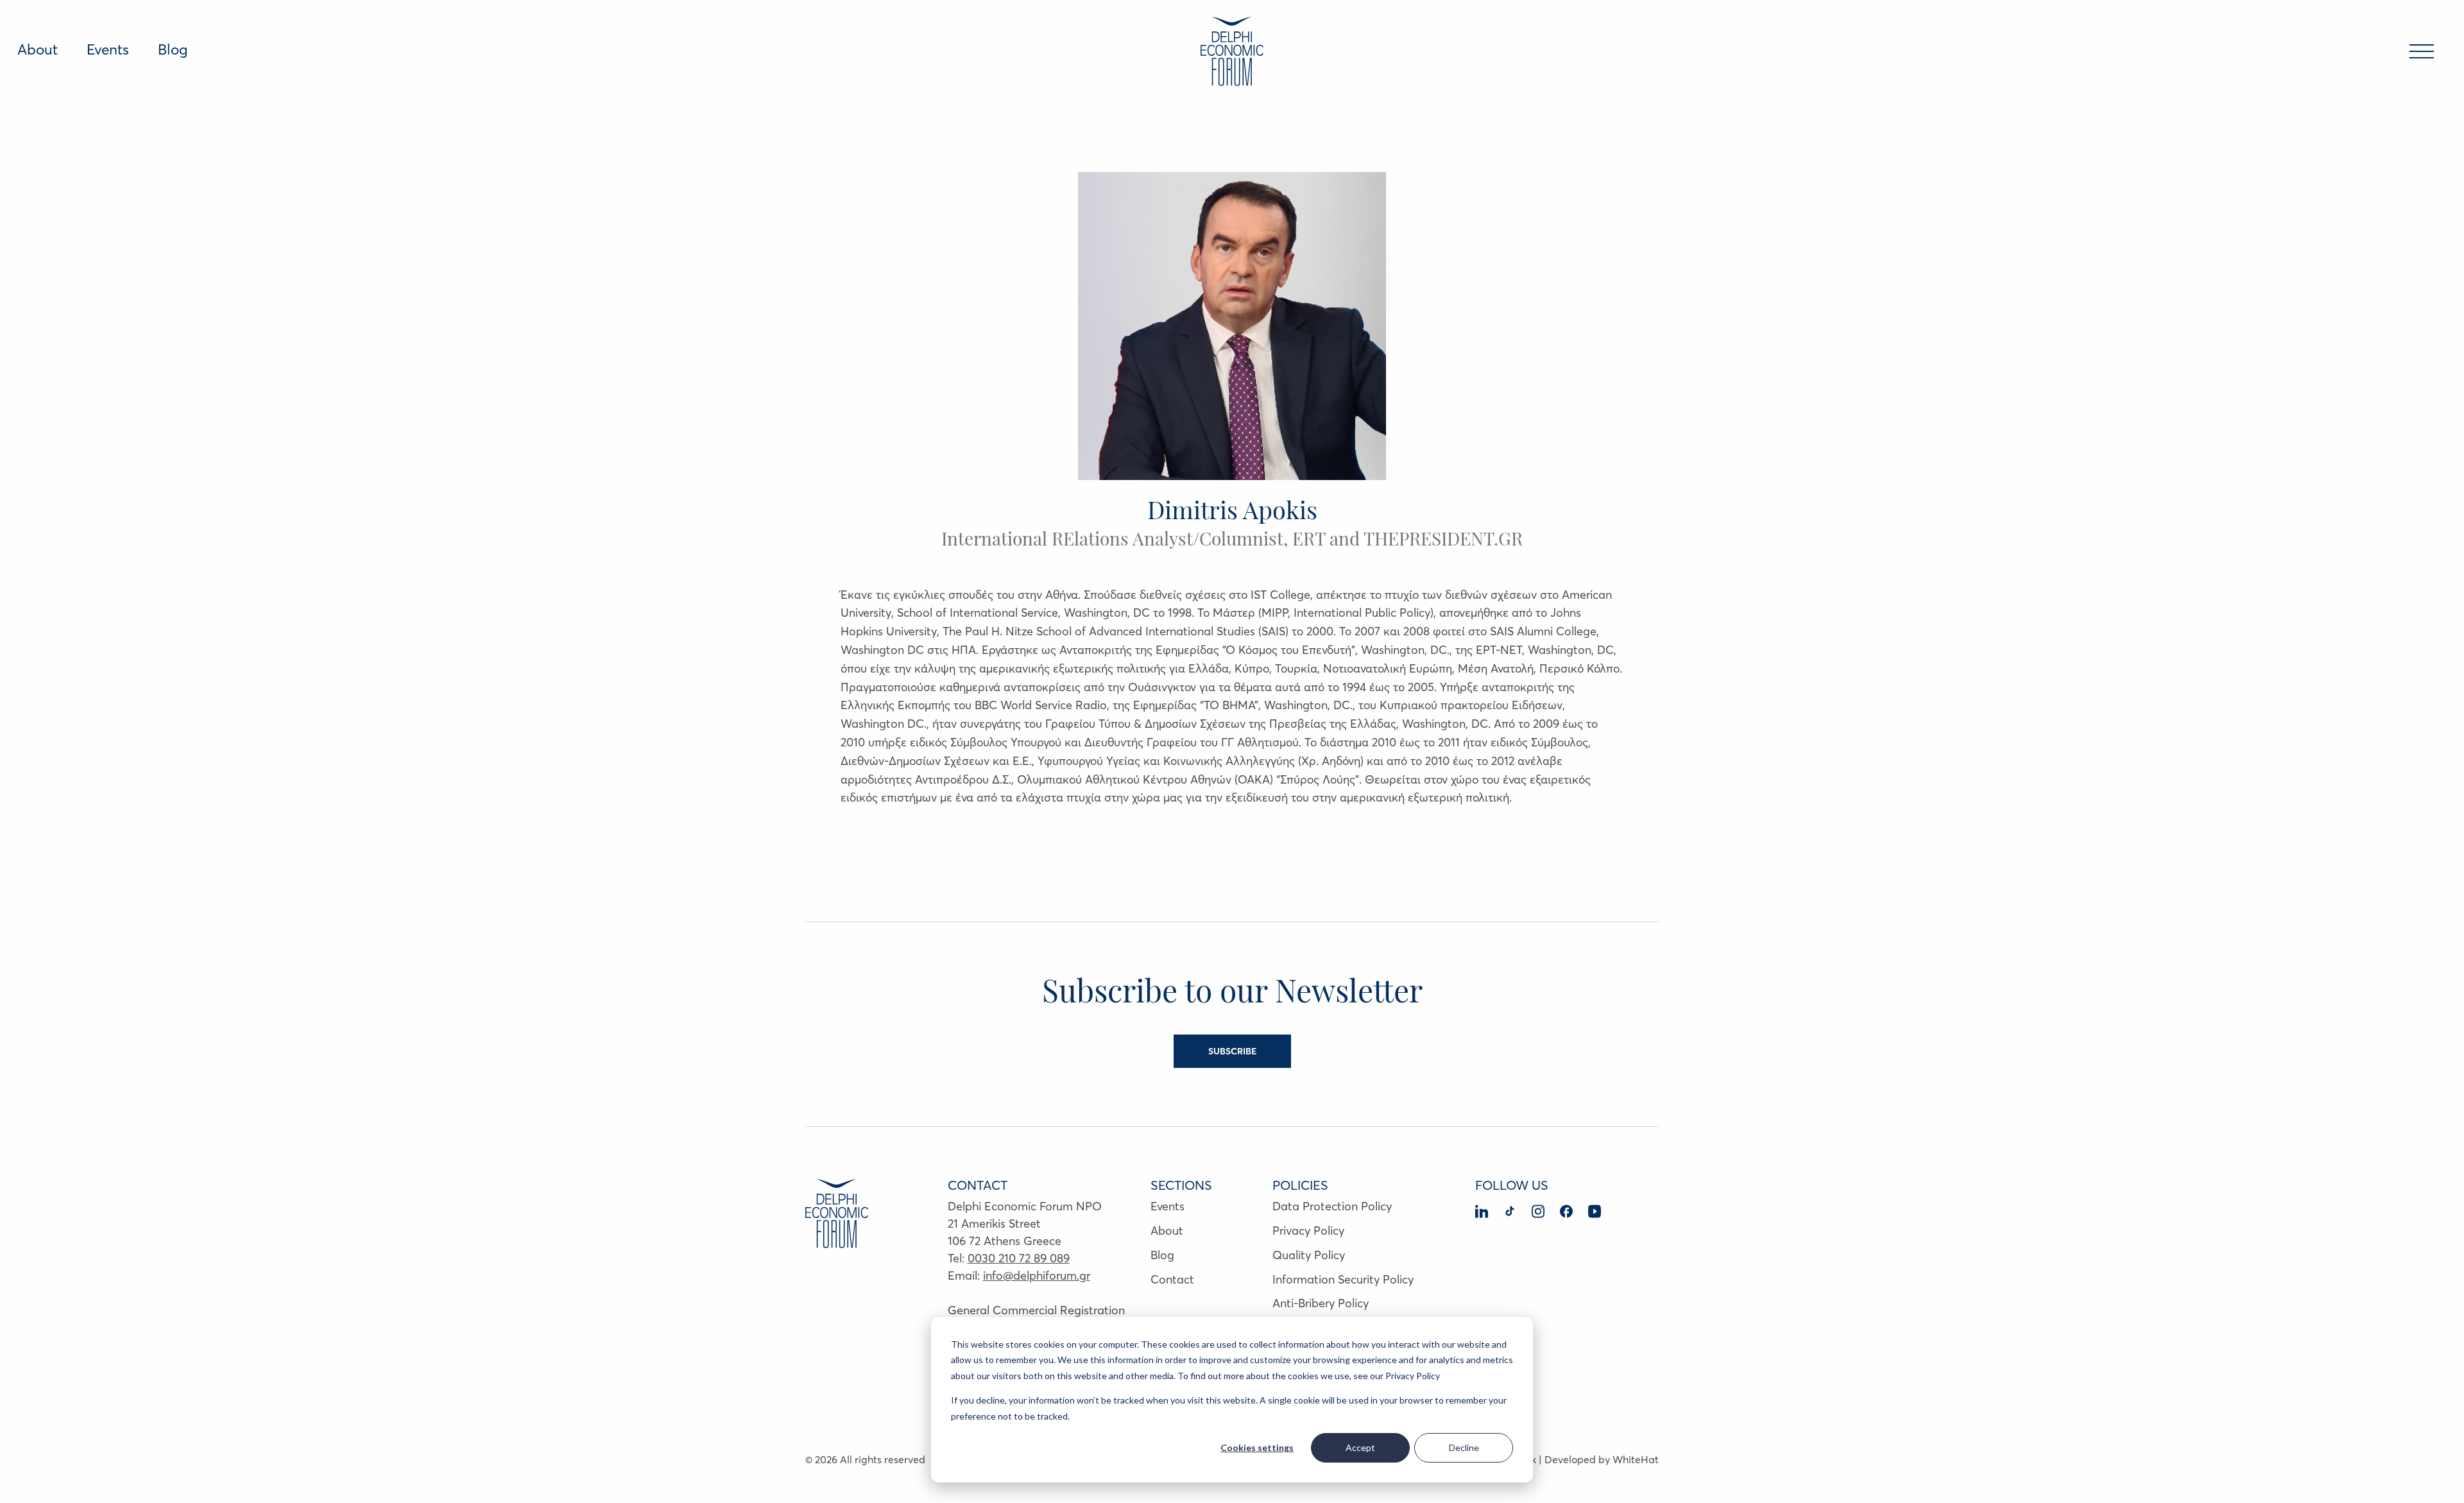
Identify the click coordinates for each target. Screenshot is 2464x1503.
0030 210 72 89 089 (1019, 1258)
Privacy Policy (1308, 1231)
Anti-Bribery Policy (1321, 1303)
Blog (173, 49)
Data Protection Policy (1332, 1206)
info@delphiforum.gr (1037, 1275)
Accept (1360, 1447)
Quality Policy (1309, 1255)
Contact (1172, 1279)
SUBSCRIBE (1232, 1051)
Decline (1464, 1447)
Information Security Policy (1343, 1279)
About (38, 49)
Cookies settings (1257, 1447)
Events (108, 49)
